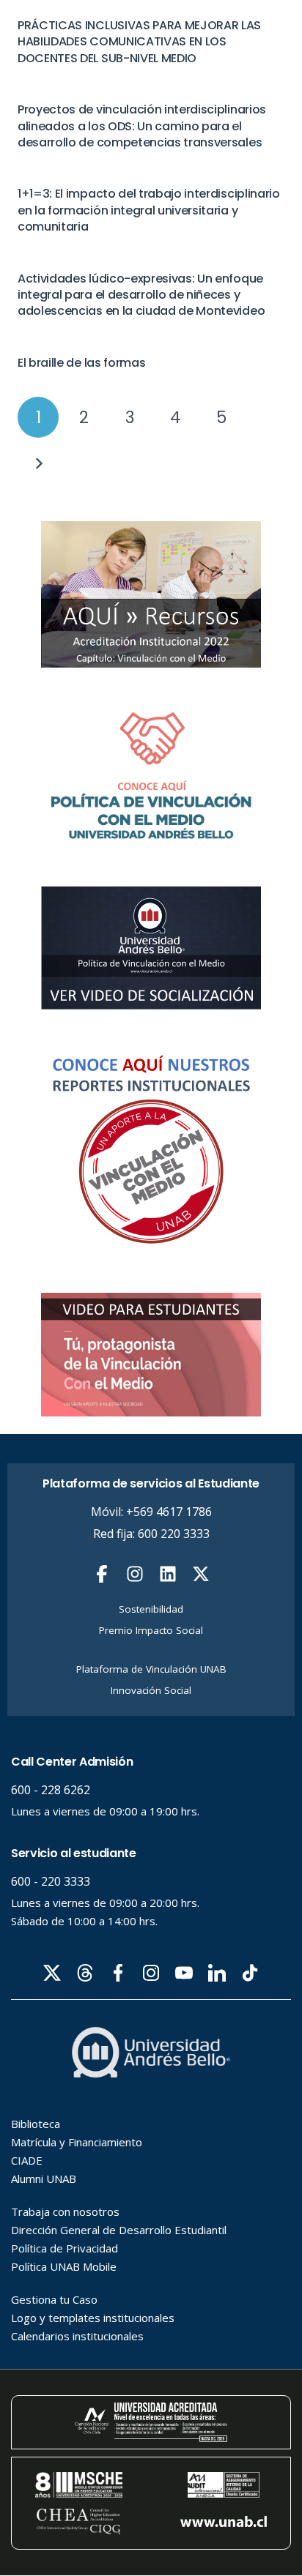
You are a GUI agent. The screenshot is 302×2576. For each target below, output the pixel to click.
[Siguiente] (38, 463)
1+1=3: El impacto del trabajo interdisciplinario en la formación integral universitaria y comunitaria (149, 210)
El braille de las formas (81, 363)
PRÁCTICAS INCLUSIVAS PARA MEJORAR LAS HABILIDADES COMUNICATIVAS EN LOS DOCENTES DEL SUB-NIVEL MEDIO (139, 42)
